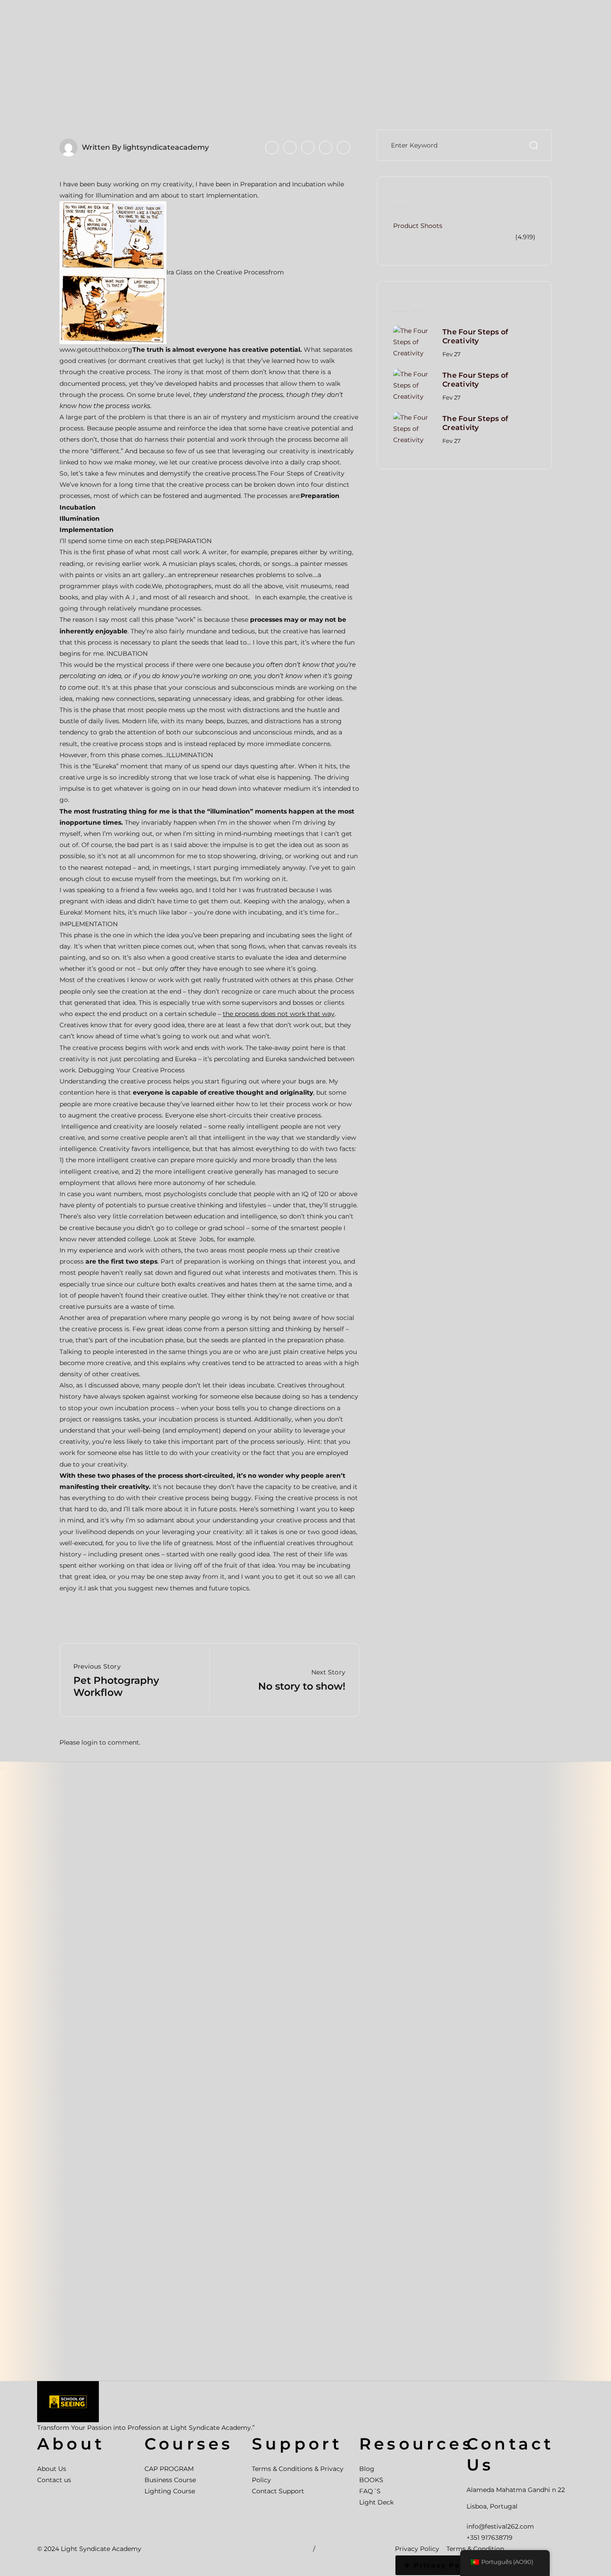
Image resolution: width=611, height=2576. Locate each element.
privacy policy (445, 2565)
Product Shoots (418, 226)
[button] (440, 2565)
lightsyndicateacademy (166, 147)
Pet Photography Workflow (116, 1686)
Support (297, 2444)
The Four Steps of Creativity (475, 337)
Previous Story (97, 1666)
